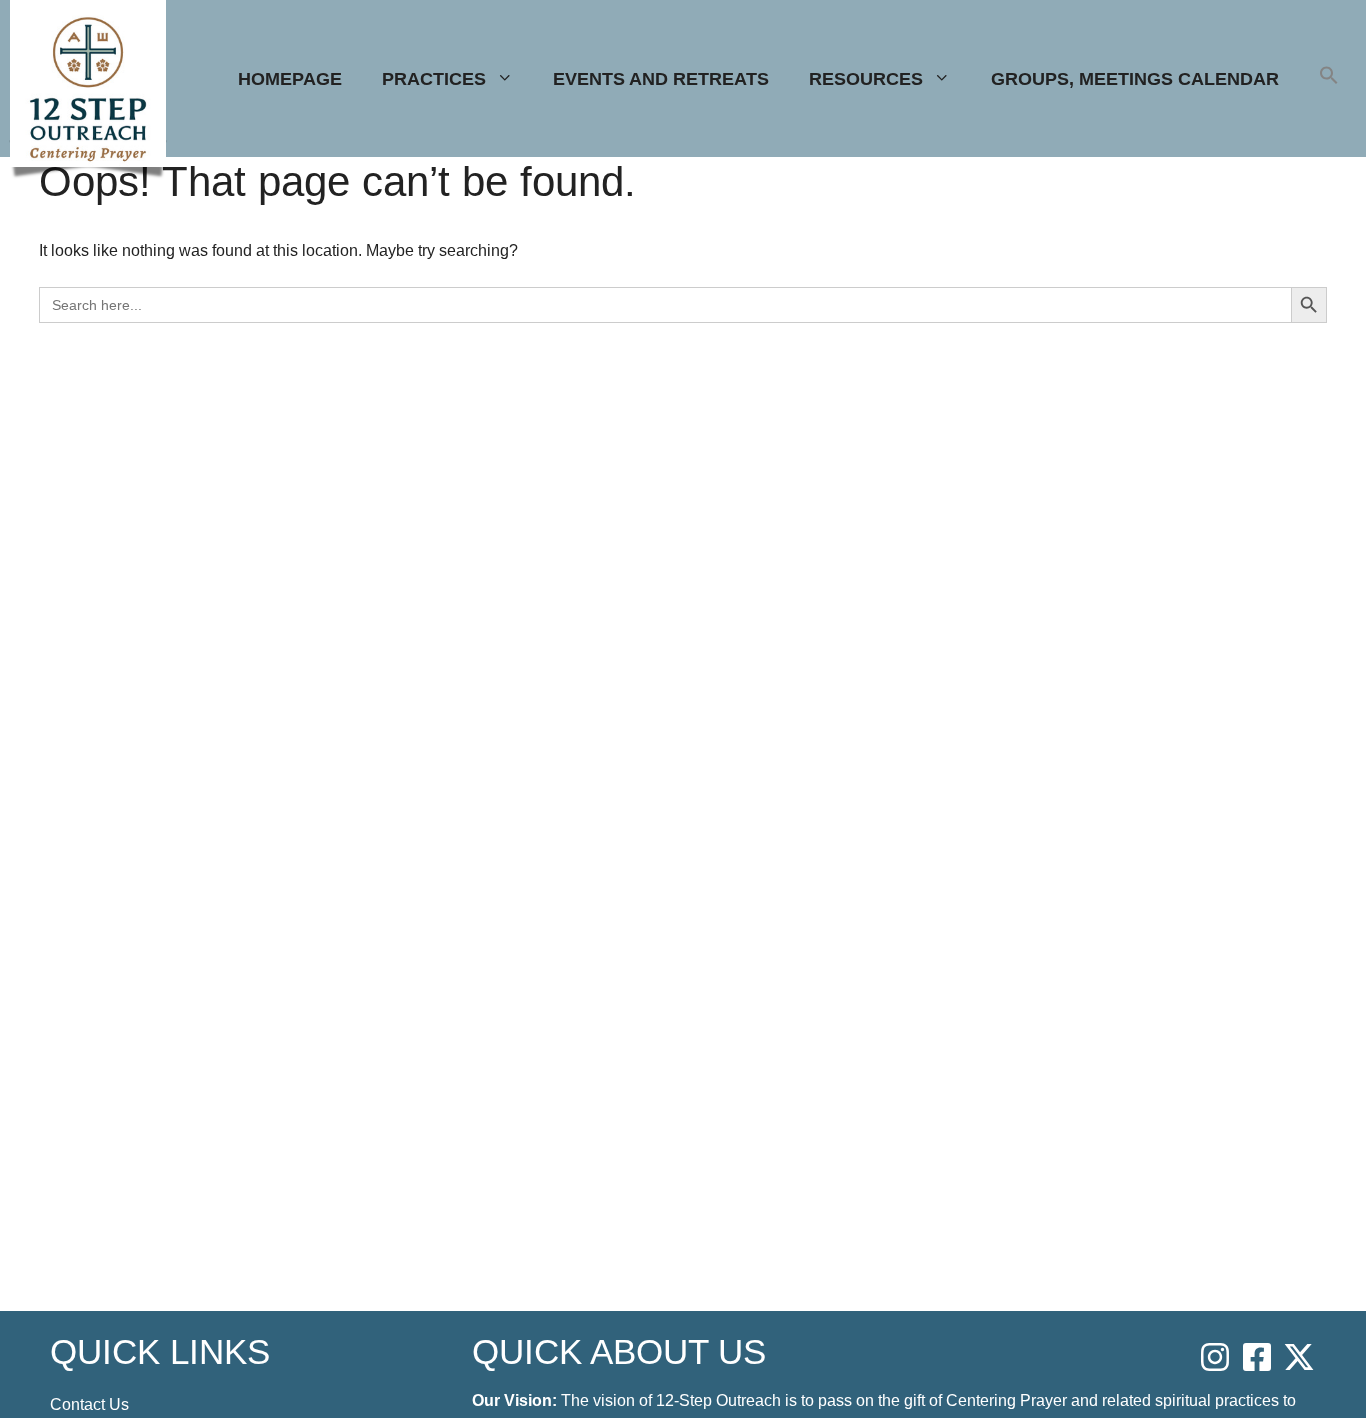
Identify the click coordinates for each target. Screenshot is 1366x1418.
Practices (434, 79)
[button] (1329, 79)
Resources (866, 79)
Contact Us (89, 1404)
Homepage (290, 79)
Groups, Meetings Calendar (1135, 79)
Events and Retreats (661, 79)
